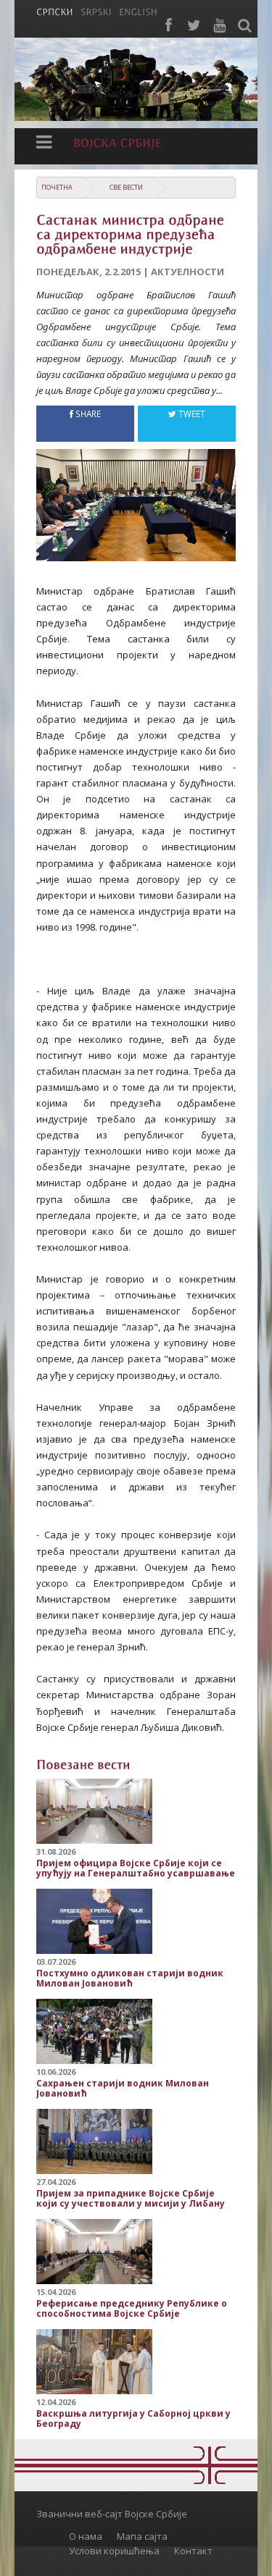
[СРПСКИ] (55, 11)
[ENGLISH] (138, 11)
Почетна (57, 187)
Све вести (126, 187)
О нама (86, 2536)
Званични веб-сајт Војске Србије (112, 2514)
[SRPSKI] (96, 11)
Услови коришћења (114, 2551)
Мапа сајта (142, 2536)
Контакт (193, 2551)
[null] (136, 515)
